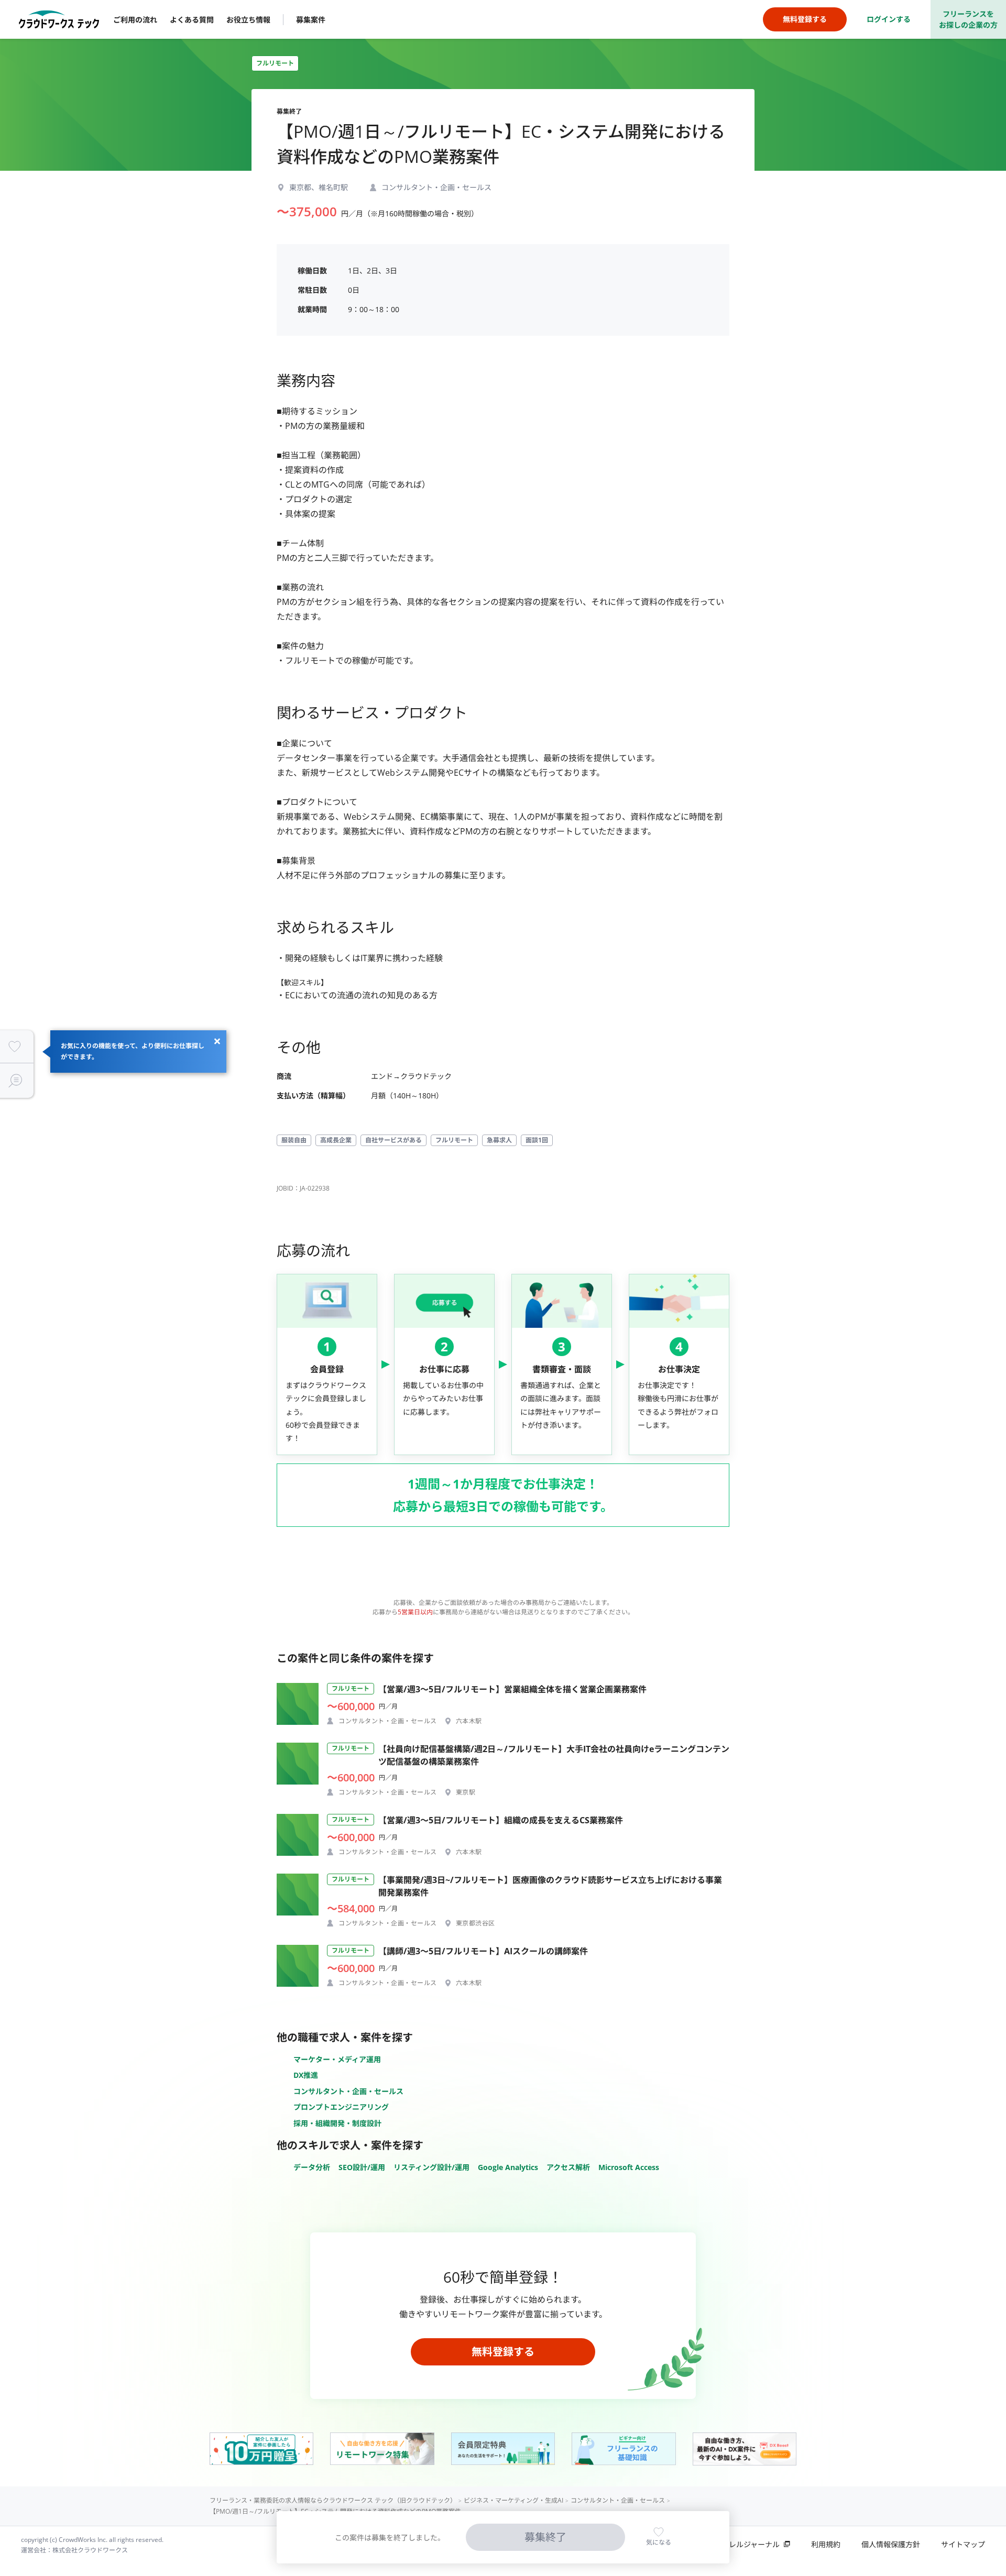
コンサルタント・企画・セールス (348, 2091)
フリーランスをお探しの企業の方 (968, 19)
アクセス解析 (568, 2167)
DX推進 (306, 2075)
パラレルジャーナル (747, 2544)
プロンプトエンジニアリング (341, 2107)
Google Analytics (508, 2167)
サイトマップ (963, 2544)
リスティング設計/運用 (431, 2167)
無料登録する (503, 2352)
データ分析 (312, 2167)
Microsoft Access (629, 2167)
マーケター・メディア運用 (337, 2059)
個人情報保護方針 (891, 2544)
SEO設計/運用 (362, 2167)
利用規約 (826, 2544)
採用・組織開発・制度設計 (337, 2123)
